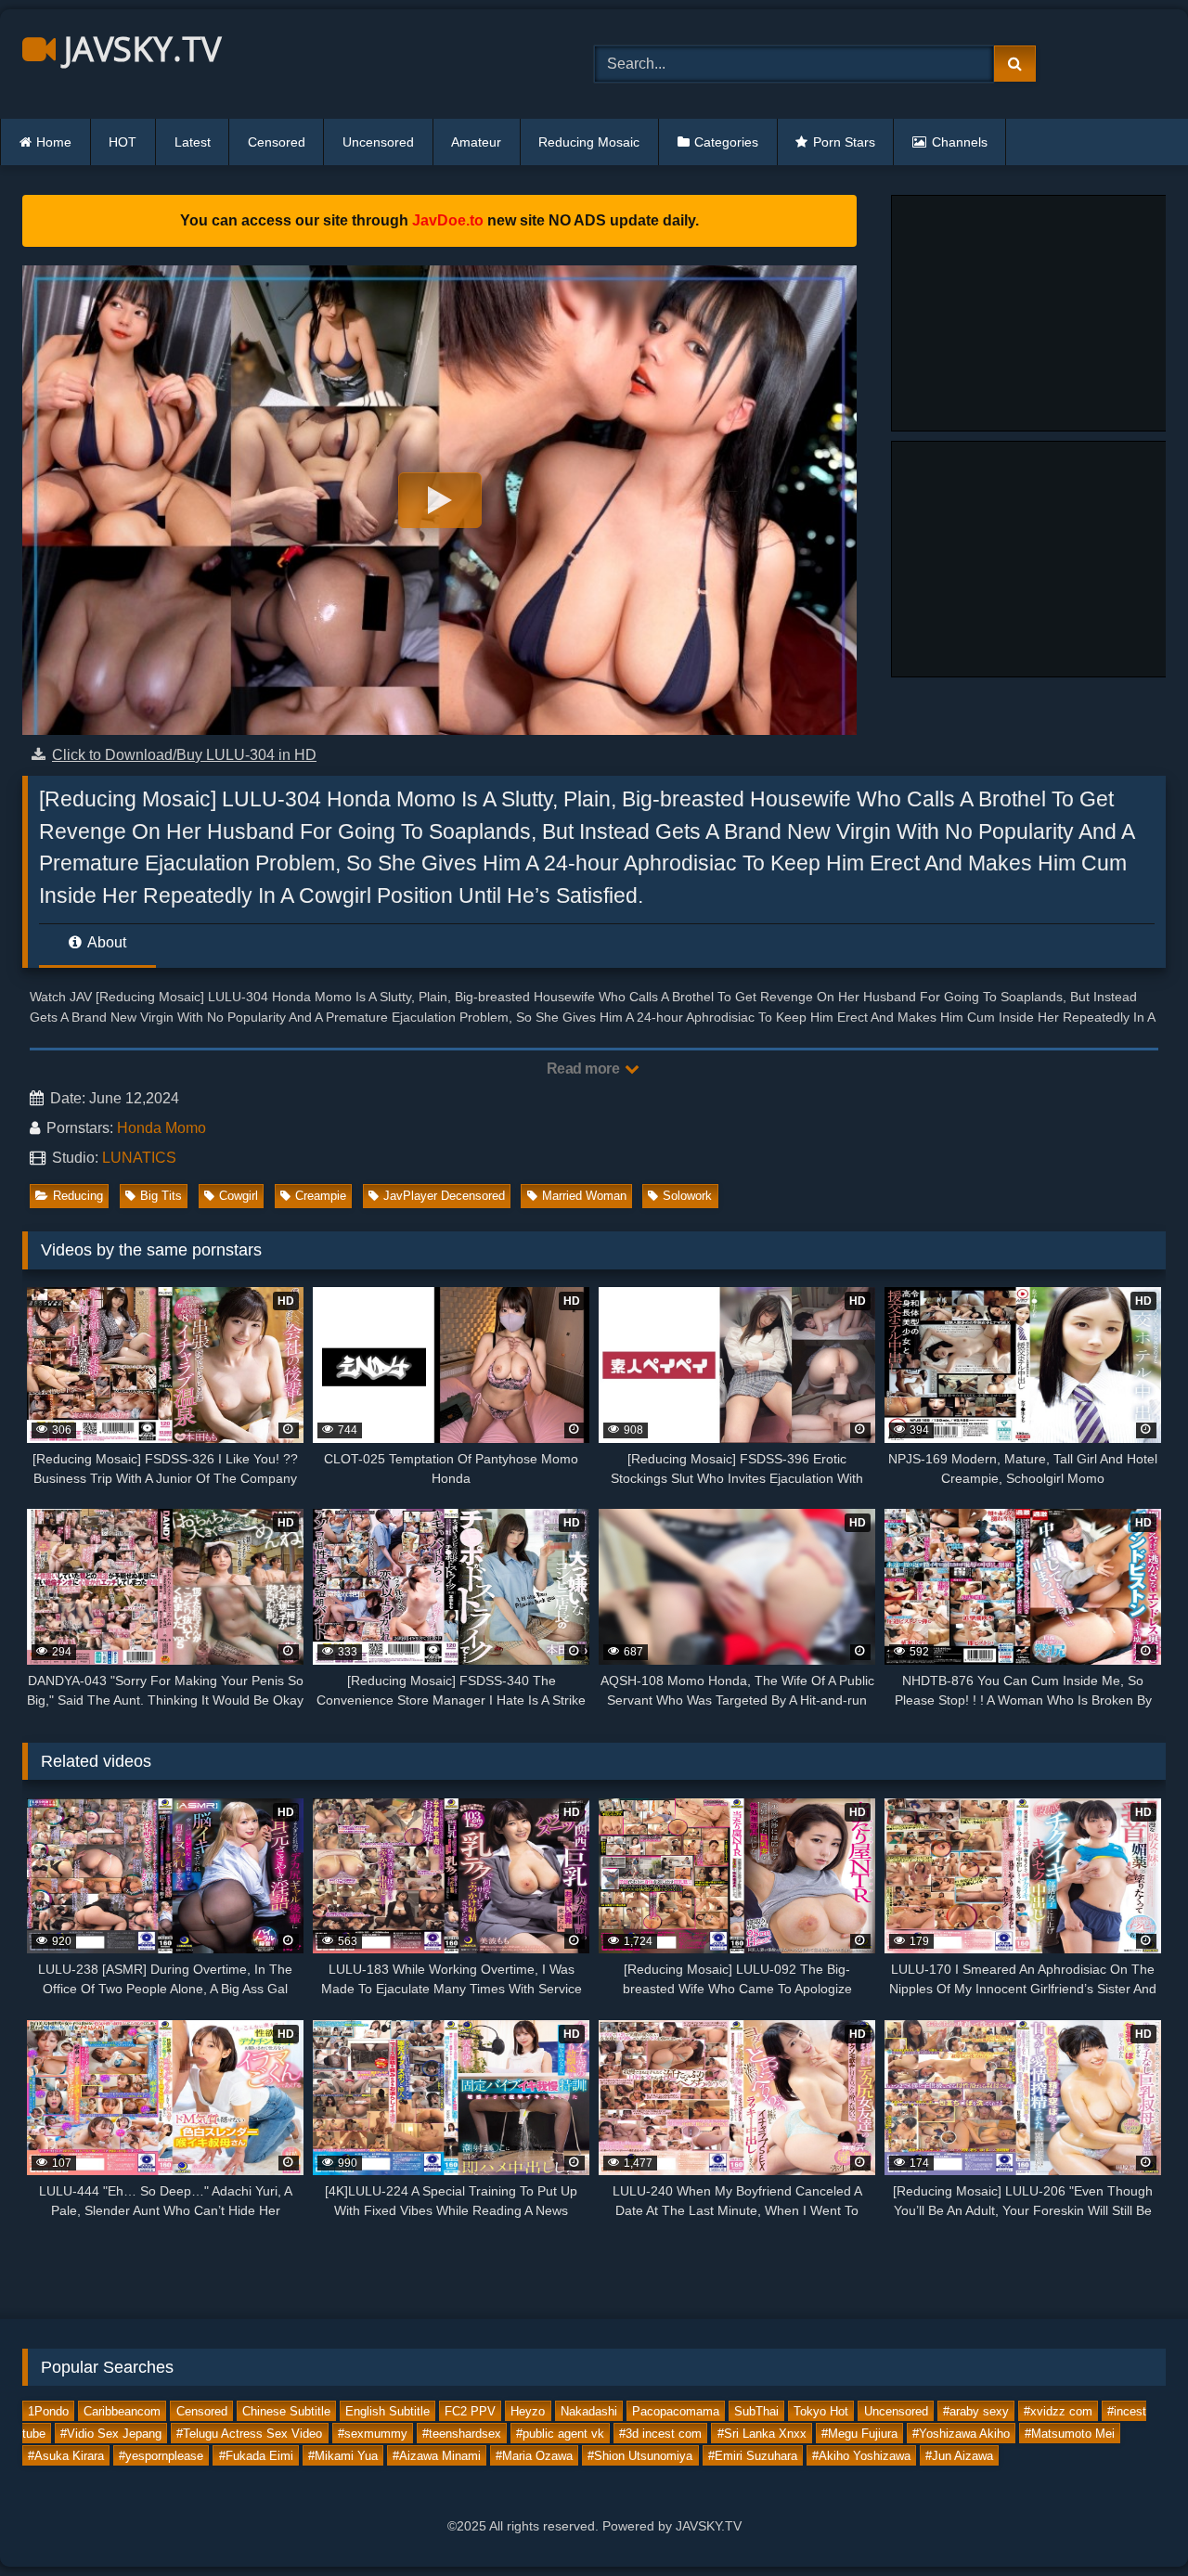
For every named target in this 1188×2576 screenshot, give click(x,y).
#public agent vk (560, 2434)
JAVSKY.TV (138, 49)
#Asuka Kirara (66, 2456)
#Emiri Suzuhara (753, 2456)
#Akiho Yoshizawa (861, 2456)
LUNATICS (139, 1158)
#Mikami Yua (343, 2456)
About (105, 942)
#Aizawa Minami (437, 2456)
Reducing (78, 1196)
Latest (193, 142)
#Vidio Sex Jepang (111, 2434)
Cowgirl (239, 1196)
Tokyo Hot (821, 2411)
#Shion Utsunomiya (640, 2456)
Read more (585, 1069)
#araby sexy (976, 2411)
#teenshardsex (462, 2434)
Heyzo (528, 2411)
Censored (277, 142)
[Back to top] (1130, 2521)
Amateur (476, 142)
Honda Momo (161, 1128)
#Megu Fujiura (859, 2434)
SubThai (756, 2411)
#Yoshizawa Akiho (961, 2434)
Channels (960, 142)
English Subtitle (387, 2411)
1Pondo (48, 2411)
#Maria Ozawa (534, 2456)
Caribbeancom (122, 2411)
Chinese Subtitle (286, 2411)
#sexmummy (373, 2434)
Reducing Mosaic (589, 142)
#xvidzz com (1058, 2411)
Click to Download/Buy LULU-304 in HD (184, 755)
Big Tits (161, 1196)
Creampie (321, 1196)
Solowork (687, 1196)
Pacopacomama (676, 2411)
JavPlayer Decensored (444, 1196)
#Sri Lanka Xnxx (762, 2434)
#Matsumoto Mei (1070, 2434)
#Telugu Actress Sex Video (249, 2434)
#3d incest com (660, 2434)
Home (54, 142)
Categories (726, 142)
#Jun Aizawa (959, 2456)
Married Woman (584, 1196)
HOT (123, 142)
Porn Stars (844, 142)
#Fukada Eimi (256, 2456)
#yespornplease (161, 2456)
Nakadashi (589, 2411)
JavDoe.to (448, 220)
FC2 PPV (470, 2411)
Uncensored (378, 142)
